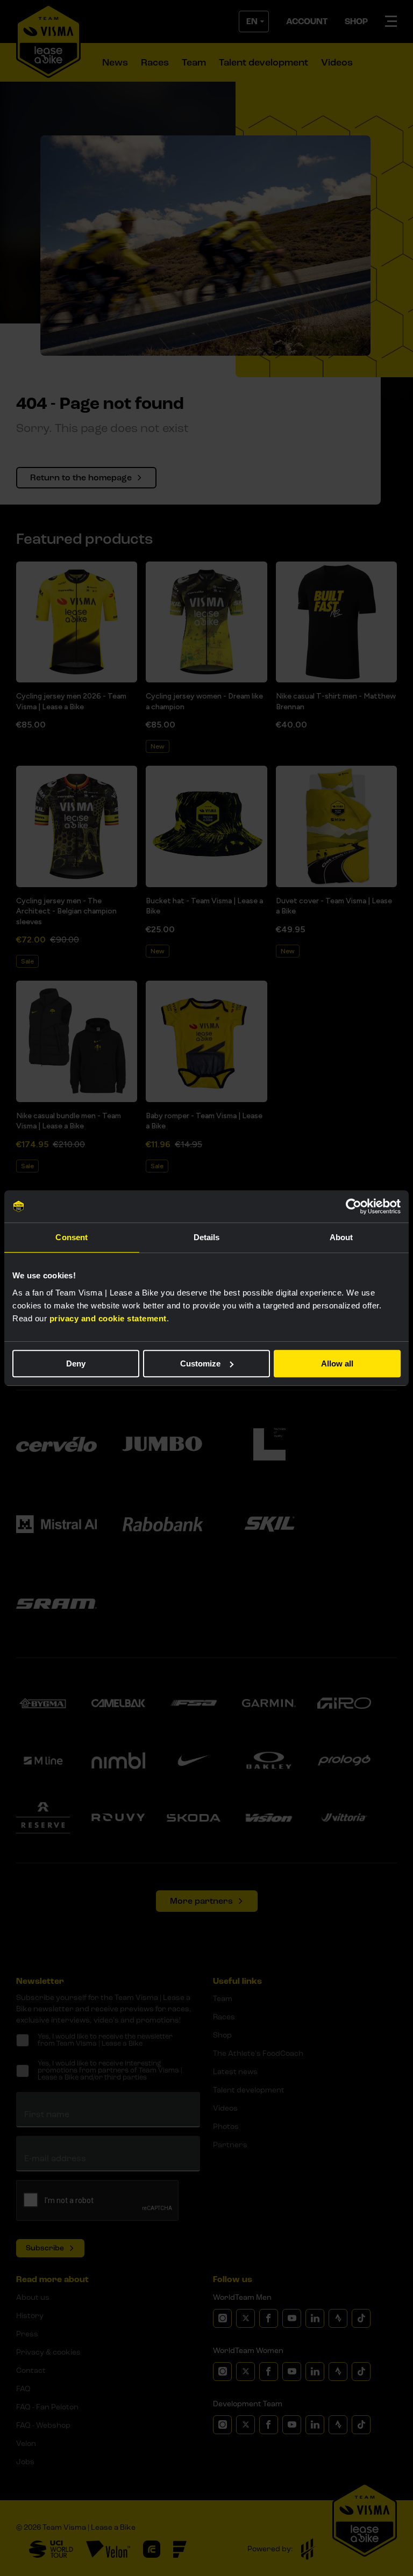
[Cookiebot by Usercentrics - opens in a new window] (354, 1206)
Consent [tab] (72, 1237)
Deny (76, 1363)
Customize (200, 1363)
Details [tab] (207, 1237)
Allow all (337, 1363)
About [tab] (341, 1237)
